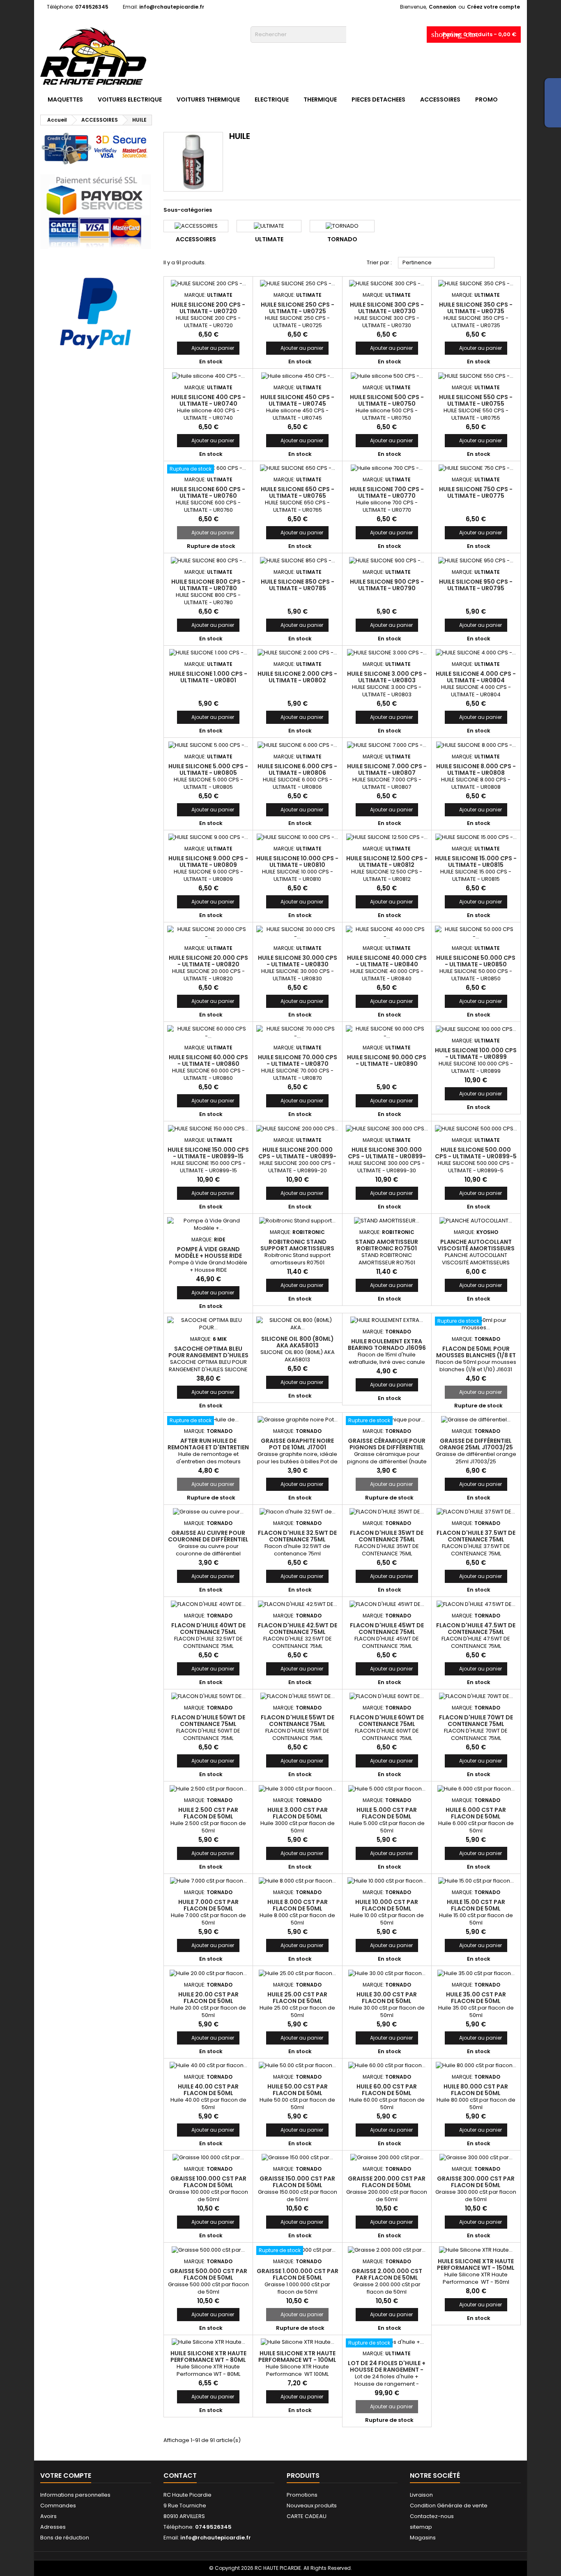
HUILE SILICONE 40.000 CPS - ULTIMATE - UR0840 (387, 961)
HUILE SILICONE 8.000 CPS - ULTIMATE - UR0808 (476, 769)
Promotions (302, 2495)
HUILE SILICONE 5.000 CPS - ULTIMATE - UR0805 (208, 769)
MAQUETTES (65, 99)
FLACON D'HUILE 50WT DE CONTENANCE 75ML (208, 1721)
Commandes (58, 2506)
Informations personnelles (75, 2495)
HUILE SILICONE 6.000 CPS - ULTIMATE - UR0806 (297, 769)
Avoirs (48, 2516)
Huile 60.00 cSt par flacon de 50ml (387, 2090)
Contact (180, 2476)
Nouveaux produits (312, 2506)
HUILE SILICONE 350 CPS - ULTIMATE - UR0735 (476, 308)
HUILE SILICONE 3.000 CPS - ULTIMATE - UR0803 (387, 677)
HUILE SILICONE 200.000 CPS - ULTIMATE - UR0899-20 (297, 1156)
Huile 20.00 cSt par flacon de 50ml (208, 1998)
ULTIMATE (269, 239)
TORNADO (342, 239)
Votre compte (66, 2476)
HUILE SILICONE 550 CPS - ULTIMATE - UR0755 (476, 400)
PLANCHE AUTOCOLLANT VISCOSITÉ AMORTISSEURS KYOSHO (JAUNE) (476, 1248)
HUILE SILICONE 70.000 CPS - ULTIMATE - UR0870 (298, 1060)
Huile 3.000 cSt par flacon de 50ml (298, 1813)
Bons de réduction (65, 2538)
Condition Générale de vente (449, 2506)
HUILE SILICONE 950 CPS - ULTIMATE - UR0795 (476, 585)
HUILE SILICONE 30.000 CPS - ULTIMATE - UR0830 (298, 961)
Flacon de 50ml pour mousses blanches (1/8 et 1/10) (476, 1355)
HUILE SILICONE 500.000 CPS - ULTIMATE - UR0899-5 (476, 1153)
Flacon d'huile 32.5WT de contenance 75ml (297, 1536)
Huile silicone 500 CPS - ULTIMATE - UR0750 (387, 400)
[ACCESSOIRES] (196, 226)
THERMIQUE (320, 99)
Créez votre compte (493, 7)
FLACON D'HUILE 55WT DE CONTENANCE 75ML (298, 1721)
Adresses (53, 2527)
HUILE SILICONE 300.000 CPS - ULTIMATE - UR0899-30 (387, 1156)
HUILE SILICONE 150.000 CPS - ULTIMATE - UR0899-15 (208, 1153)
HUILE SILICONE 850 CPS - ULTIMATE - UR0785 (298, 585)
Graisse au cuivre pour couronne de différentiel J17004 (208, 1539)
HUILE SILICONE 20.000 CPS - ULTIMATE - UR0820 (208, 961)
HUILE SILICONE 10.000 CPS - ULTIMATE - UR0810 (297, 862)
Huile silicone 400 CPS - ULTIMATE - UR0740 (208, 400)
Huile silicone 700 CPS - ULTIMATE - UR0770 (387, 492)
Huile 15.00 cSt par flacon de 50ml (476, 1905)
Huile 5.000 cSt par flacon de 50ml (387, 1813)
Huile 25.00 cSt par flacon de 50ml (297, 1998)
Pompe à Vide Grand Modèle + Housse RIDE (208, 1252)
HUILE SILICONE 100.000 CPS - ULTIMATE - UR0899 (476, 1054)
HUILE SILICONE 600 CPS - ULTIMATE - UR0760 (208, 492)
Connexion (443, 7)
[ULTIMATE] (269, 226)
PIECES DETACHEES (378, 99)
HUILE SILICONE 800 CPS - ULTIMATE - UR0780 (208, 585)
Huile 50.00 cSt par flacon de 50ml (298, 2090)
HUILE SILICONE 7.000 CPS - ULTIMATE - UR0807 (387, 769)
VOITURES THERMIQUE (208, 99)
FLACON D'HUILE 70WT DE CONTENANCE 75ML (476, 1721)
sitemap (421, 2527)
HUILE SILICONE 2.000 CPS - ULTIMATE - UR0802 (297, 677)
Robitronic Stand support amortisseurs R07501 (297, 1248)
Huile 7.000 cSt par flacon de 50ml (208, 1905)
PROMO (486, 99)
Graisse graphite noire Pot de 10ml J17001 (297, 1444)
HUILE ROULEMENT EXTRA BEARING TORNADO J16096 (387, 1345)
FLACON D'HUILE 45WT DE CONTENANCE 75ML (387, 1629)
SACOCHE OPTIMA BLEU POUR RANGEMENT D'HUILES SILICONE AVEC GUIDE (208, 1355)
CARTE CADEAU (307, 2516)
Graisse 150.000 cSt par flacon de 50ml (297, 2182)
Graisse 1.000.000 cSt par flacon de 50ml (298, 2274)
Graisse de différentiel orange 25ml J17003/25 (476, 1444)
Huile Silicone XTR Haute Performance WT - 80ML (208, 2357)
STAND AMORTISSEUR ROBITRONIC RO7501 (387, 1245)
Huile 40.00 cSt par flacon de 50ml (208, 2090)
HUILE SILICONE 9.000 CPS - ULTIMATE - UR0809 (208, 862)
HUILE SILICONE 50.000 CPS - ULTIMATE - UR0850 (476, 961)
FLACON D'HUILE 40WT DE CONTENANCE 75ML (208, 1629)
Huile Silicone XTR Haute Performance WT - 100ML (297, 2357)
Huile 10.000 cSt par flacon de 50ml (387, 1905)
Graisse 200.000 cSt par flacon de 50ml (387, 2182)
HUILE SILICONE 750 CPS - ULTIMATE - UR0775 (476, 492)
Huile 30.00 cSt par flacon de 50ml (387, 1998)
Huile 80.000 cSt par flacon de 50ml (476, 2090)
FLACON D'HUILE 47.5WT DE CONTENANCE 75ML (476, 1629)
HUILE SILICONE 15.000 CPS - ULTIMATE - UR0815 (476, 862)
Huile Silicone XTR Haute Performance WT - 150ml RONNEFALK (476, 2268)
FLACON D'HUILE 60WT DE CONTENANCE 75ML (387, 1721)
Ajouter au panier (208, 348)
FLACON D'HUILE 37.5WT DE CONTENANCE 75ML (476, 1536)
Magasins (423, 2538)
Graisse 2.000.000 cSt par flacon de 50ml (387, 2274)
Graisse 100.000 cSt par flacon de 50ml (208, 2182)
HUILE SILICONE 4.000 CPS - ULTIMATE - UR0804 (476, 677)
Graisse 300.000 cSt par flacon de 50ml (476, 2182)
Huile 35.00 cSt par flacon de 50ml (476, 1998)
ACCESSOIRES (440, 99)
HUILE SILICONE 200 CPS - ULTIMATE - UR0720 (208, 308)
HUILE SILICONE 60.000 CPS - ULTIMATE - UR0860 (208, 1060)
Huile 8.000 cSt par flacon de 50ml (298, 1905)
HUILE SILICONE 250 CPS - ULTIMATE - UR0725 (298, 308)
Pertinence (446, 263)
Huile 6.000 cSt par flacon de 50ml (476, 1813)
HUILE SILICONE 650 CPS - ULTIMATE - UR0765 (298, 492)
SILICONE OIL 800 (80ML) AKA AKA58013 (298, 1342)
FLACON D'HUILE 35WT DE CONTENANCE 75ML (387, 1536)
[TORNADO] (342, 226)
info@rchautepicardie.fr (172, 7)
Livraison (421, 2495)
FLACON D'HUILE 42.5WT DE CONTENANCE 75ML (298, 1629)
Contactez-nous (432, 2516)
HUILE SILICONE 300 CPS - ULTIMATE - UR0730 (387, 308)
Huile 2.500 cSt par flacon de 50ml (208, 1813)
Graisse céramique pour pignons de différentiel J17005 (387, 1447)
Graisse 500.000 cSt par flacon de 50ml (208, 2274)
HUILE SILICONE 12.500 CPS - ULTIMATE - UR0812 (387, 862)
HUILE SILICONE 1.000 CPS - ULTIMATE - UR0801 (208, 677)
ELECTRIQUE (272, 99)
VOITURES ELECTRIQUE (130, 99)
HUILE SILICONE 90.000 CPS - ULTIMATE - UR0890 (387, 1060)
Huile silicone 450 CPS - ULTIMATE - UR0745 (297, 400)
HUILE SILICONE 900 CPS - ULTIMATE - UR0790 (387, 585)
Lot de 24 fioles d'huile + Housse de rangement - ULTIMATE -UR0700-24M (387, 2370)
